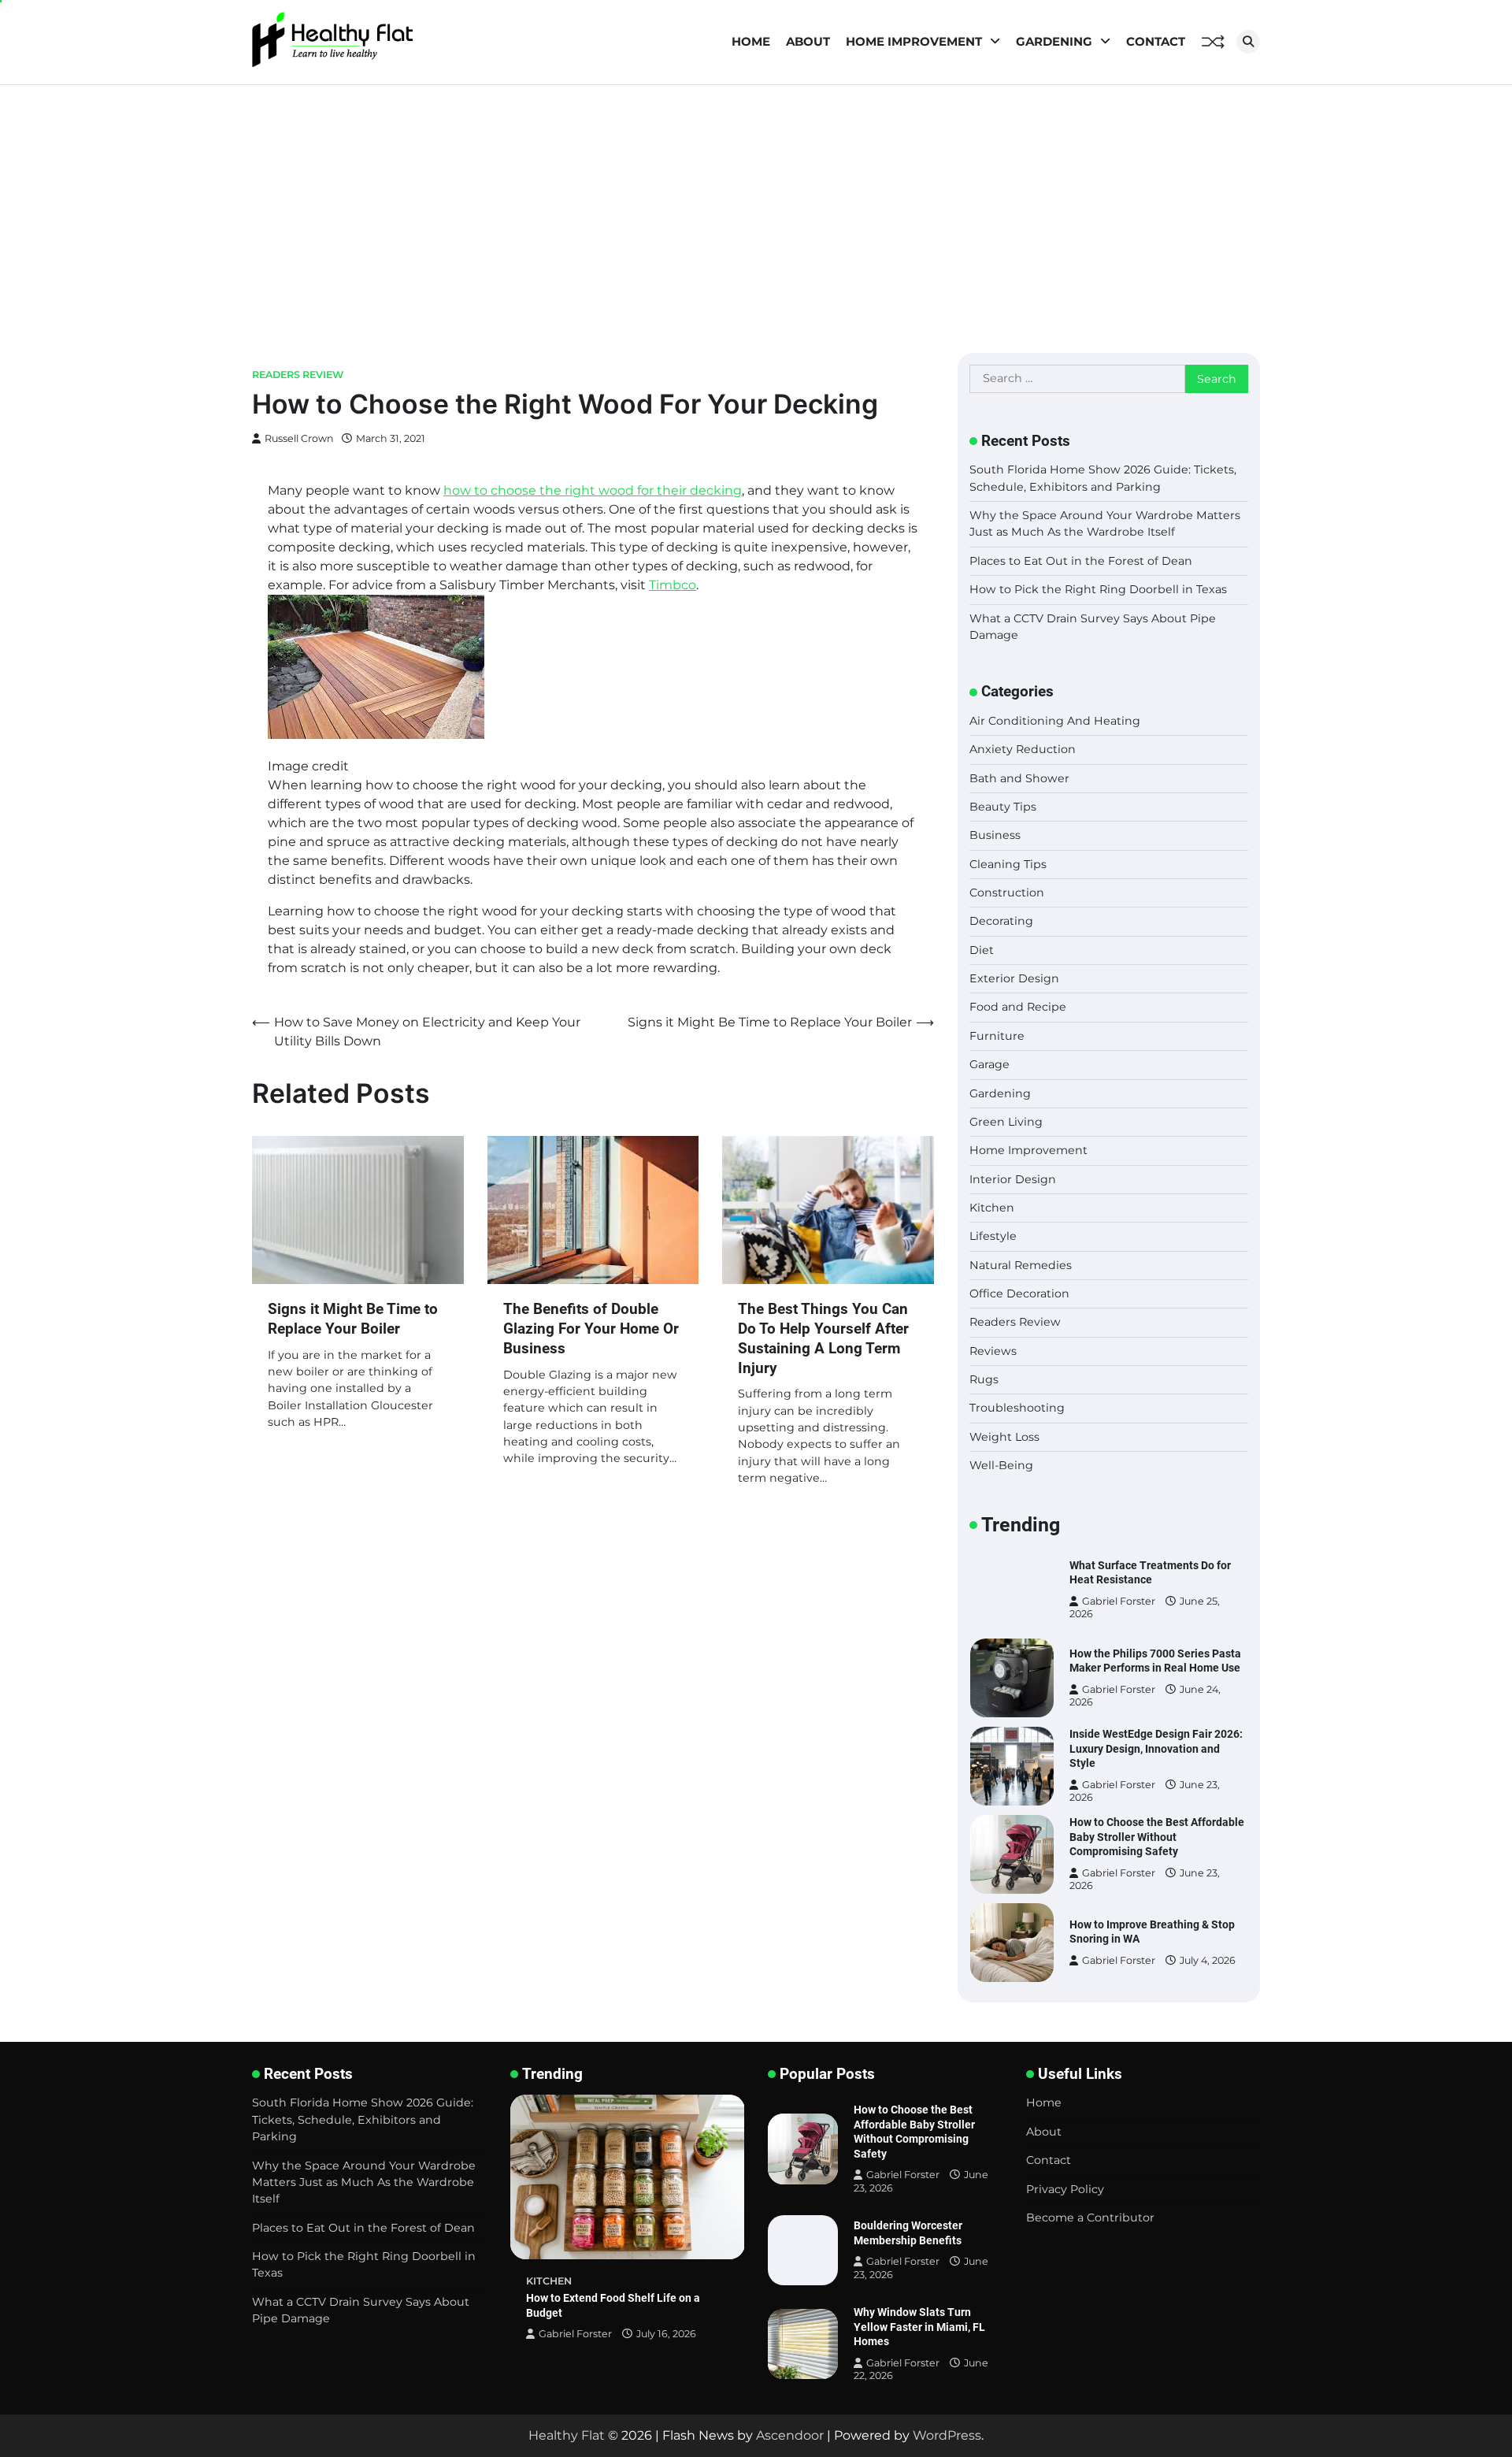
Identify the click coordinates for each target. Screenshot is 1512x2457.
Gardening (1054, 41)
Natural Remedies (1021, 1265)
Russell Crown (299, 438)
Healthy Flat (567, 2435)
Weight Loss (1004, 1437)
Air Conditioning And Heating (1055, 721)
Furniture (997, 1036)
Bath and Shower (1019, 778)
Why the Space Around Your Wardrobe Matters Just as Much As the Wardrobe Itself (364, 2182)
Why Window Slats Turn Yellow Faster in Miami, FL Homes (919, 2327)
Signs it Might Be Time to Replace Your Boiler (353, 1319)
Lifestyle (993, 1236)
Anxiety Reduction (1023, 749)
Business (995, 835)
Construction (1007, 893)
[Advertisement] (756, 203)
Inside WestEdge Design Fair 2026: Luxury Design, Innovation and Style (1156, 1748)
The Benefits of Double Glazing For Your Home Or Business (591, 1329)
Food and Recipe (1018, 1007)
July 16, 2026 (666, 2334)
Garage (989, 1064)
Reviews (993, 1351)
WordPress (947, 2435)
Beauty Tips (1003, 807)
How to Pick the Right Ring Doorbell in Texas (1098, 589)
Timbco (673, 585)
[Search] (1248, 42)
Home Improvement (914, 41)
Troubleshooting (1017, 1408)
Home (751, 41)
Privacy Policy (1065, 2189)
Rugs (984, 1379)
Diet (982, 950)
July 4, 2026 (1208, 1960)
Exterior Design (1014, 978)
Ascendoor (790, 2435)
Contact (1156, 41)
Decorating (1001, 921)
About (808, 41)
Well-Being (1001, 1465)
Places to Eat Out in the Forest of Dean (1081, 561)
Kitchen (992, 1208)
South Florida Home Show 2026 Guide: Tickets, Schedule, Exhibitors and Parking (363, 2119)
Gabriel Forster (1119, 1601)
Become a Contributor (1090, 2218)
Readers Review (298, 375)
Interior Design (1013, 1179)
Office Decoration (1019, 1293)
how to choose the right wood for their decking (593, 490)
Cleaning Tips (1008, 864)
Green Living (1006, 1122)
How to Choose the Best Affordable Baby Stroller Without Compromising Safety (1157, 1837)
